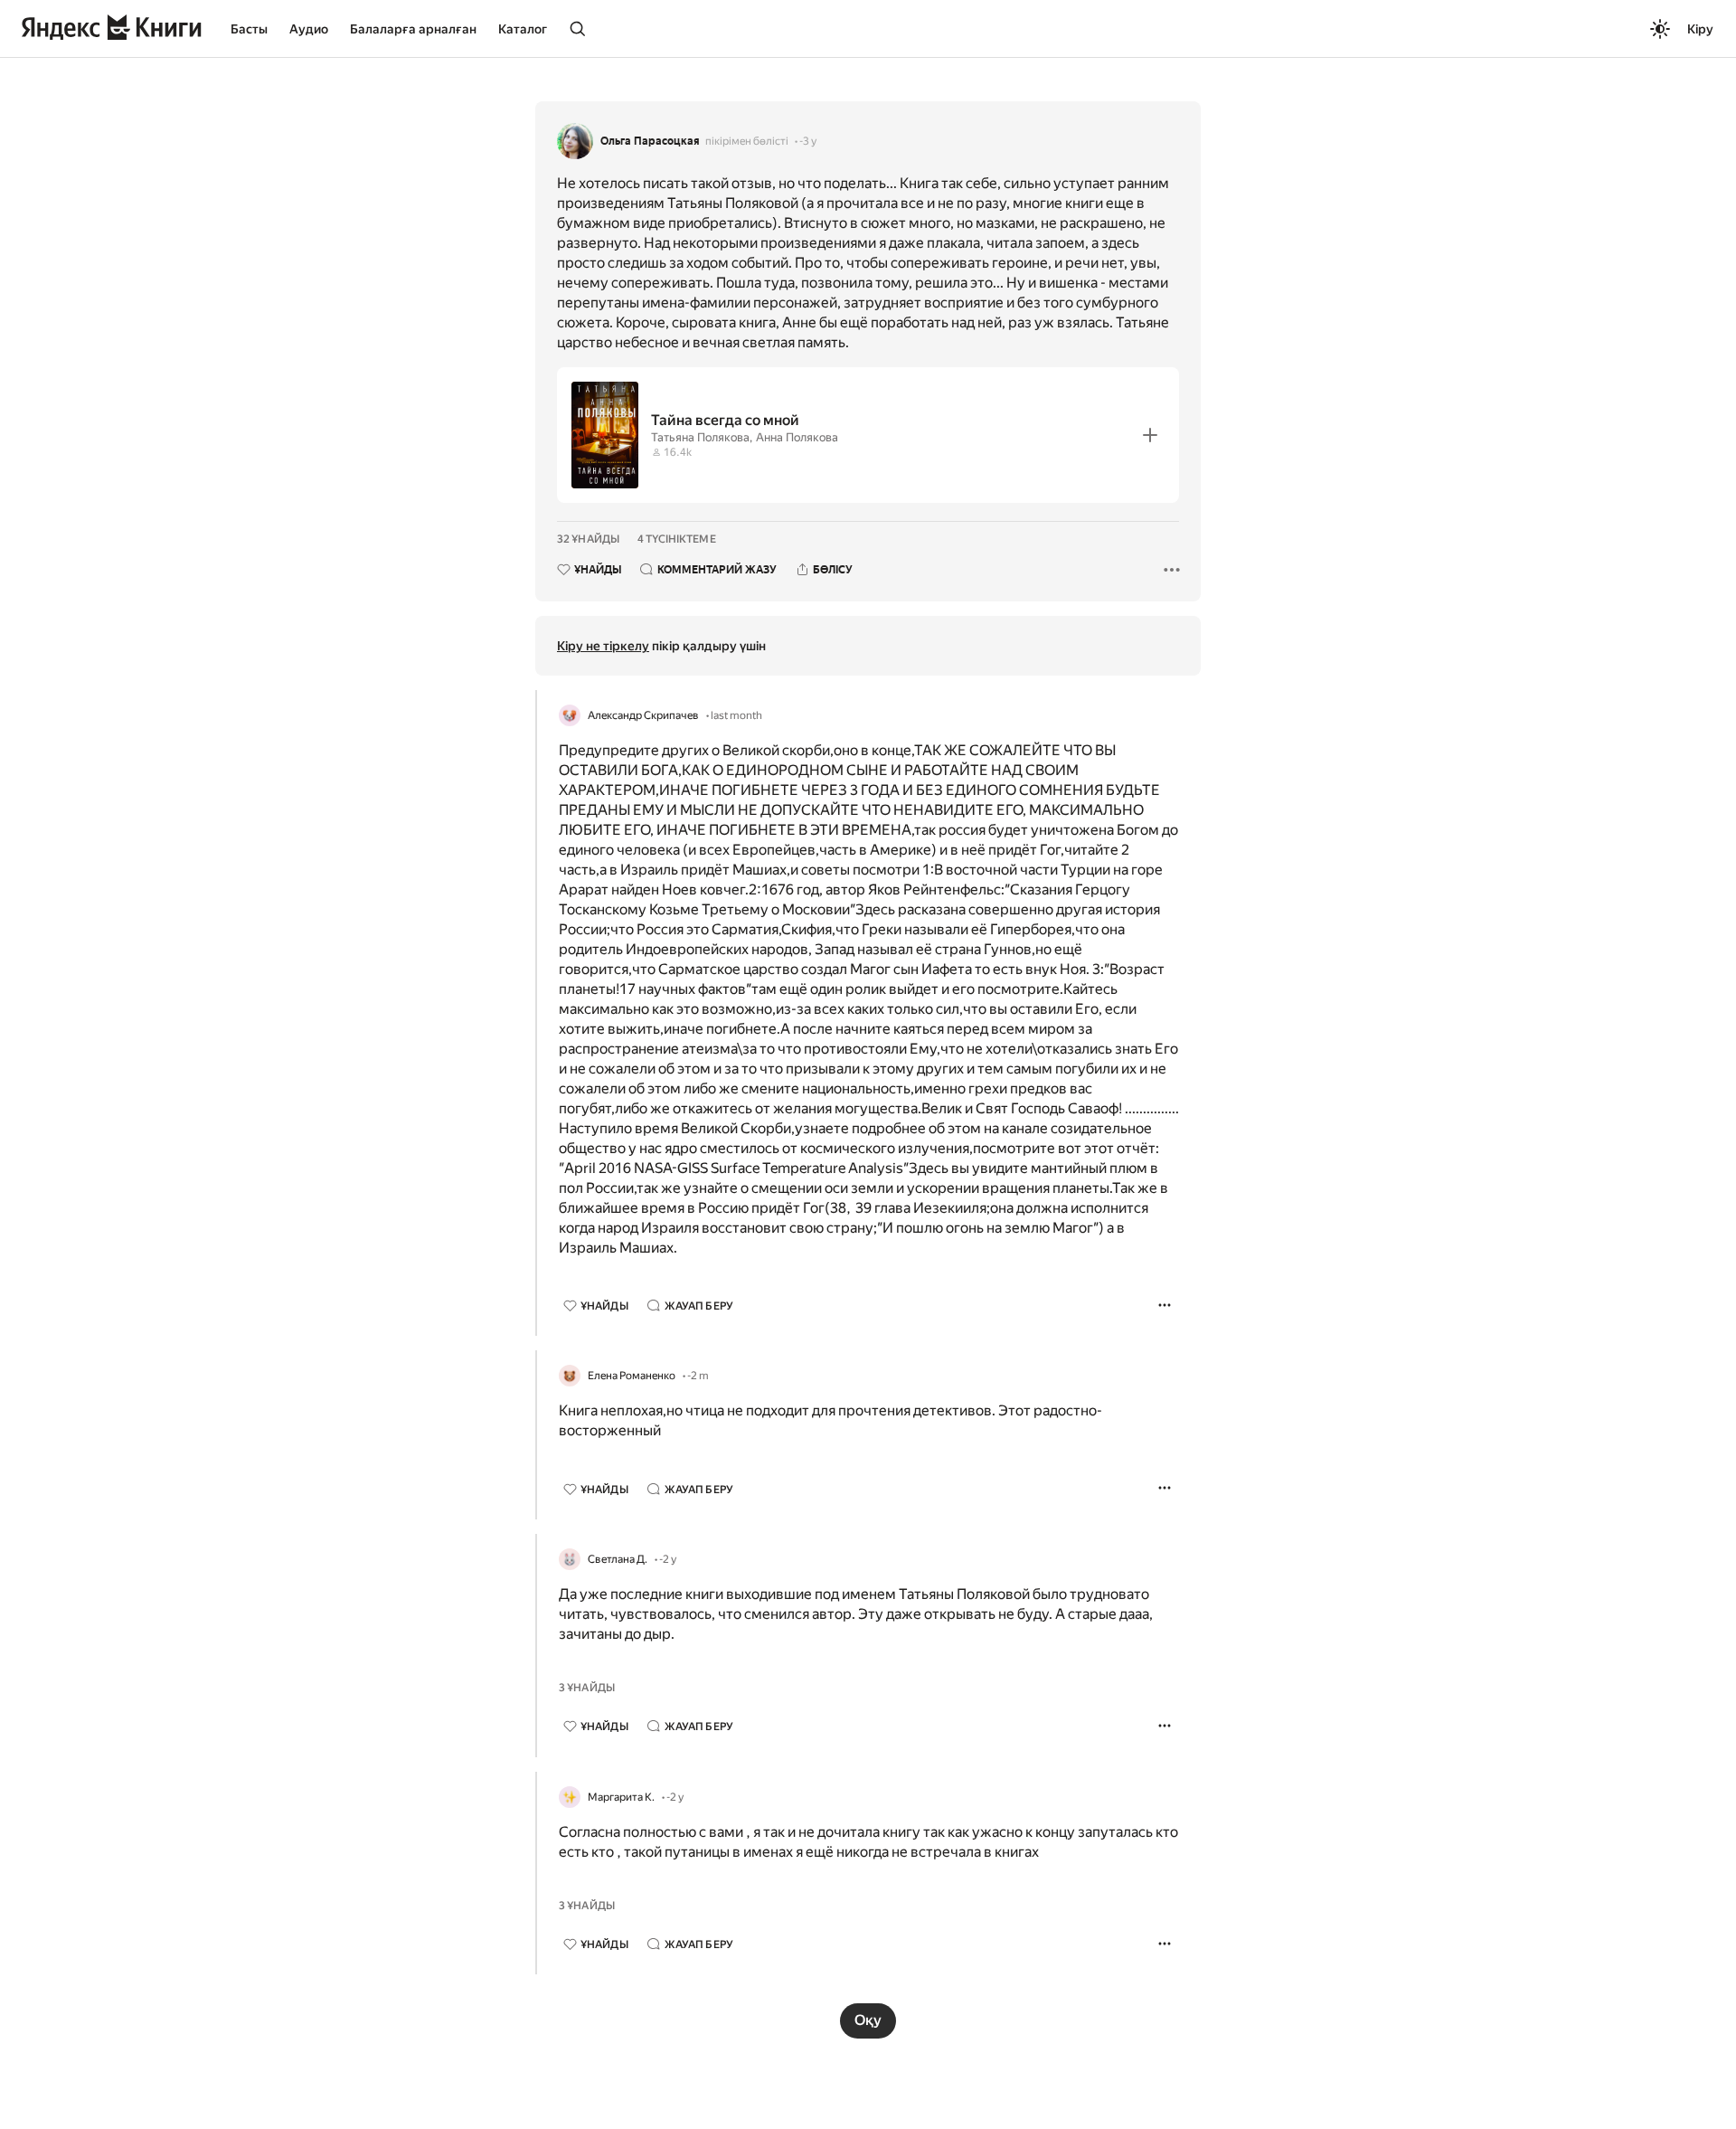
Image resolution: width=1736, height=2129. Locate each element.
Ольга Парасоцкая (650, 141)
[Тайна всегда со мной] (868, 435)
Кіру (1700, 29)
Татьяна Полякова (700, 437)
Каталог (523, 29)
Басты (249, 29)
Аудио (309, 29)
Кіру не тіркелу (603, 646)
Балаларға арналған (413, 29)
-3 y (808, 141)
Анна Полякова (797, 437)
